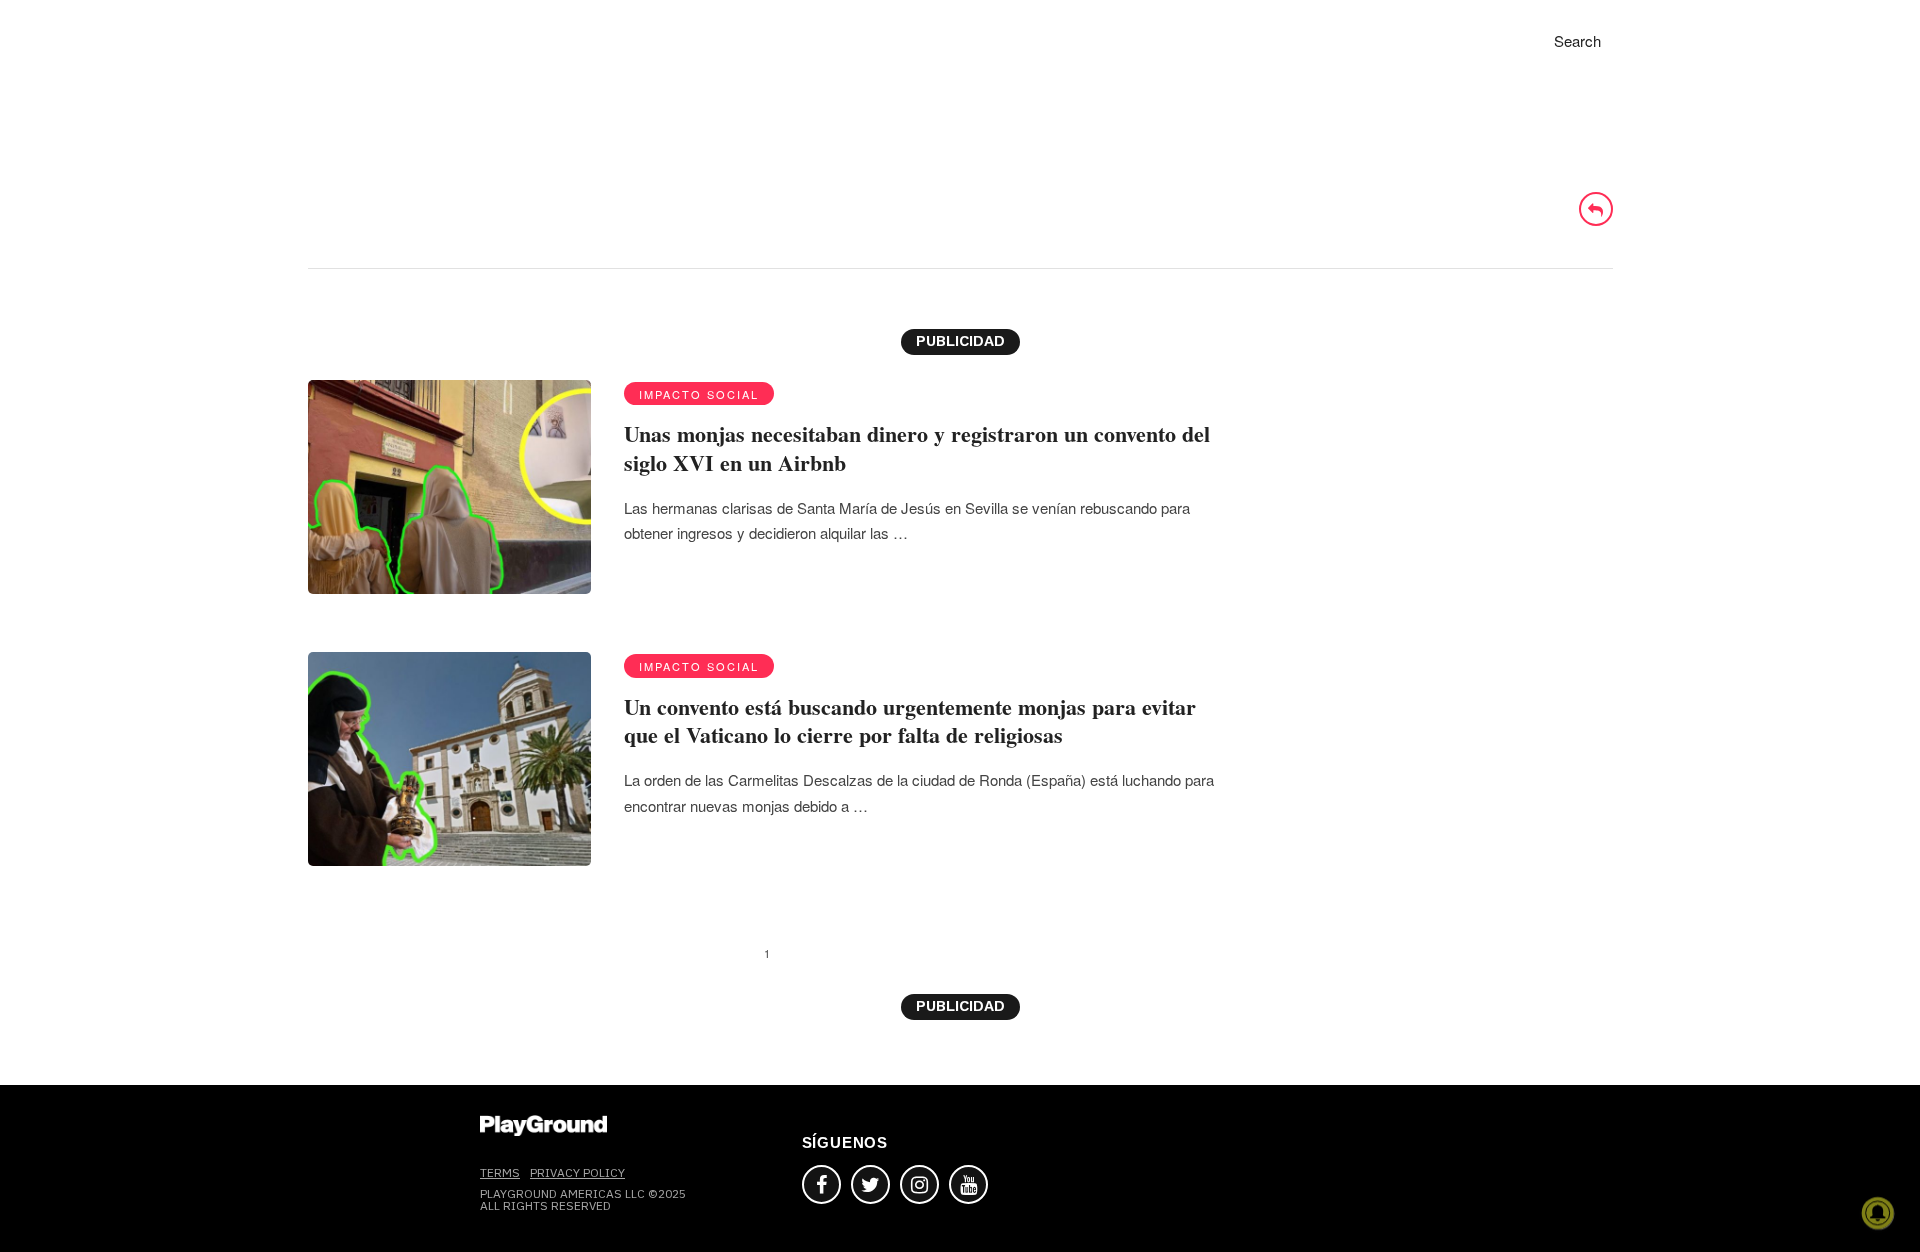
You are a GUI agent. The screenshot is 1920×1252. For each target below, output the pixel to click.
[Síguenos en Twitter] (870, 1184)
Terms (500, 1172)
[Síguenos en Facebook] (821, 1184)
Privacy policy (577, 1172)
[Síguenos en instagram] (919, 1184)
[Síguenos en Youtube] (968, 1184)
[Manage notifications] (1878, 1213)
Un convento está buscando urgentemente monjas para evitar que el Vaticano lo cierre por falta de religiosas (910, 721)
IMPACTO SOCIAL (699, 394)
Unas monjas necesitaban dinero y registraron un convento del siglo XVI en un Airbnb (917, 448)
